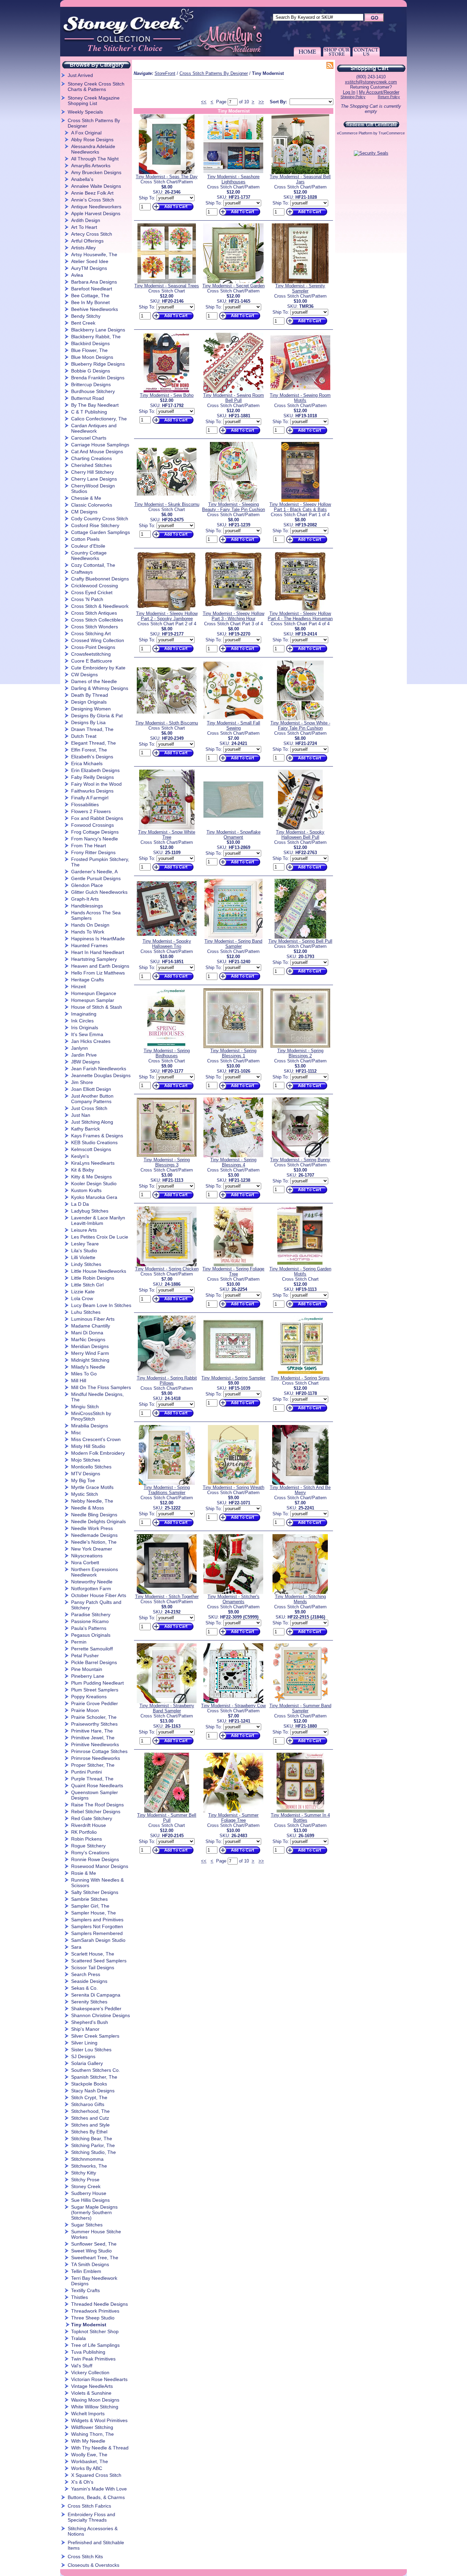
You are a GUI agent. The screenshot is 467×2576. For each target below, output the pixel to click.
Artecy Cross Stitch (92, 234)
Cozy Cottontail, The (93, 565)
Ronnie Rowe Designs (95, 1859)
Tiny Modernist (89, 2325)
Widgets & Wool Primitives (99, 2420)
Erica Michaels (87, 763)
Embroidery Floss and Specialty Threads (91, 2517)
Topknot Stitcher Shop (95, 2331)
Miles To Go (84, 1374)
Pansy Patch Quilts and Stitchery (96, 1605)
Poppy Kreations (89, 1697)
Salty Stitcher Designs (95, 1892)
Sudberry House (89, 2193)
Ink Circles (82, 1021)
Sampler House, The (94, 1913)
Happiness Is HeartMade (98, 939)
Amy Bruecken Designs (96, 172)
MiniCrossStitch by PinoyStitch (91, 1416)
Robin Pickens (86, 1839)
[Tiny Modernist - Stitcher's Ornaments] (233, 1592)
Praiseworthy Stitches (94, 1724)
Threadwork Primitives (95, 2311)
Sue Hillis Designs (90, 2200)
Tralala (78, 2338)
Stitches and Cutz (90, 2118)
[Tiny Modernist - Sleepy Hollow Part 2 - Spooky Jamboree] (167, 609)
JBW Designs (85, 1062)
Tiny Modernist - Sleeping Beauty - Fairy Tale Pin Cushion (233, 507)
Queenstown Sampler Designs (95, 1795)
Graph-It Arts (85, 899)
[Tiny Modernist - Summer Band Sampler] (300, 1702)
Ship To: (147, 198)
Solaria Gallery (87, 2063)
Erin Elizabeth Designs (95, 770)
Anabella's (82, 179)
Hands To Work (88, 932)
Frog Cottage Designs (95, 832)
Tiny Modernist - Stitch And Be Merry (300, 1490)
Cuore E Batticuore (92, 661)
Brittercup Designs (91, 384)
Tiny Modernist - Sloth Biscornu (167, 723)
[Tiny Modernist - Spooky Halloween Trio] (167, 937)
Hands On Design (90, 925)
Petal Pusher (85, 1656)
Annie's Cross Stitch (93, 200)
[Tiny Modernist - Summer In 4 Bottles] (300, 1811)
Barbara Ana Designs (94, 282)
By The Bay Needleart (95, 405)
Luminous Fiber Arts (93, 1319)
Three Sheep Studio (93, 2318)
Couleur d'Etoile (88, 546)
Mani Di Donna (87, 1333)
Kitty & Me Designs (91, 1177)
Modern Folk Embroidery (98, 1453)
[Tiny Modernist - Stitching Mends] (300, 1592)
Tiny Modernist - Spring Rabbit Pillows (167, 1381)
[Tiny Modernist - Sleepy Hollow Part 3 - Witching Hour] (233, 609)
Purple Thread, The (92, 1779)
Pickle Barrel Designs (94, 1662)
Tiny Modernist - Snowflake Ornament (233, 835)
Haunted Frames (89, 945)
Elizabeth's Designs (92, 757)
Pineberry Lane (88, 1676)
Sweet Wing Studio (91, 2251)
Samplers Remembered (97, 1933)
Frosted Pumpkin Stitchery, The (100, 862)
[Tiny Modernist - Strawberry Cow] (233, 1702)
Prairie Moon (85, 1710)
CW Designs (84, 675)
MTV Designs (86, 1474)
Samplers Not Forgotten (97, 1926)
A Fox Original (86, 133)
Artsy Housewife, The (94, 254)
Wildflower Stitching (92, 2427)
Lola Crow (82, 1298)
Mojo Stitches (86, 1460)
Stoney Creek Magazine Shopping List (94, 101)
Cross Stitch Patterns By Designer (94, 123)
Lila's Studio (84, 1251)
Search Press (86, 1974)
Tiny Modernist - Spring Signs (300, 1378)
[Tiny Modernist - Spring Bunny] (300, 1156)
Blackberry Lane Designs (98, 330)
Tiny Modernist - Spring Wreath (233, 1487)
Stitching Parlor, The (93, 2145)
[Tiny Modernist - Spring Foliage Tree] (233, 1265)
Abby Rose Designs (92, 140)
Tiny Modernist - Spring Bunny (300, 1160)
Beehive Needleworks (95, 309)
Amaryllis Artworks (91, 166)
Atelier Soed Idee (90, 261)
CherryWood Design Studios (93, 488)
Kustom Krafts (86, 1190)
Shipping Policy (353, 97)
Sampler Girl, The (90, 1906)
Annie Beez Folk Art (92, 193)
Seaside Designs (89, 1981)
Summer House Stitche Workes (96, 2234)
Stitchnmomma (87, 2159)
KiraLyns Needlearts (93, 1163)
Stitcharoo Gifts (88, 2104)
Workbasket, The (90, 2461)
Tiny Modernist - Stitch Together (167, 1597)
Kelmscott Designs (91, 1149)
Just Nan (81, 1115)
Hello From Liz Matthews (98, 973)
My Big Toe (83, 1480)
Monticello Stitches (91, 1467)
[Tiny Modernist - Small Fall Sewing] (233, 719)
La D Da (80, 1204)
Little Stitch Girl (87, 1285)
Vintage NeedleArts (92, 2386)
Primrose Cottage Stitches (99, 1751)
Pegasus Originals (91, 1635)
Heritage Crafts (88, 980)
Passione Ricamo (90, 1621)
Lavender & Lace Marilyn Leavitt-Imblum (98, 1220)
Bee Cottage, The (90, 296)
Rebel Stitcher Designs (96, 1812)
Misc (76, 1433)
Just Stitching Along (92, 1122)
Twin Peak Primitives (93, 2359)
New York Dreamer (92, 1549)
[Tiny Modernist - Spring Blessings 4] (233, 1156)
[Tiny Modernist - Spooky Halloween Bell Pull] (300, 828)
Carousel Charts (89, 438)
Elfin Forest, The (89, 750)
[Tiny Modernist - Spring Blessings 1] (233, 1047)
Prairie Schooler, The (94, 1717)
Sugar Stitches (87, 2225)
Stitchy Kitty (84, 2173)
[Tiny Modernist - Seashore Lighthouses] (233, 173)
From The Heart (89, 846)
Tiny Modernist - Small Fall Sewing (233, 725)
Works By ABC (87, 2468)
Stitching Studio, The (94, 2152)
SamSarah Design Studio (98, 1940)
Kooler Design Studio (94, 1184)
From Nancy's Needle (95, 839)
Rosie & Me (84, 1873)
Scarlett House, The (93, 1954)
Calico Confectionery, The (99, 419)
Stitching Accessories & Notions (93, 2531)
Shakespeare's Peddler (96, 2009)
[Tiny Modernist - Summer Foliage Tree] (233, 1811)
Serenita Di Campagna (96, 1995)
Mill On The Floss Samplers (101, 1387)
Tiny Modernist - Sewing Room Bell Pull (233, 398)
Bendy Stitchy (86, 316)
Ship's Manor (85, 2029)
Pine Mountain (87, 1669)
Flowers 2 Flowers (91, 811)
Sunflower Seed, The (94, 2244)
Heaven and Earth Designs (100, 966)
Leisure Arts (84, 1230)
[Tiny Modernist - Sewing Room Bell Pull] (233, 391)
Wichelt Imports (88, 2414)
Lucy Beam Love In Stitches (101, 1305)
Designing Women (91, 709)
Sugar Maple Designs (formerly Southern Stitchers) (94, 2212)
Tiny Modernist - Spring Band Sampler (233, 944)
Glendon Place (87, 885)
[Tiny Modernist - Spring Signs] (300, 1374)
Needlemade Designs (94, 1535)
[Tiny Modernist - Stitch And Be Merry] (300, 1483)
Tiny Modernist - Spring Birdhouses (167, 1053)
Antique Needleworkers (96, 207)
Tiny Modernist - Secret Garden (233, 286)
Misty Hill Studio (88, 1446)
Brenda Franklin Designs (98, 378)
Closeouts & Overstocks (94, 2565)
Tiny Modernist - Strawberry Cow (233, 1706)
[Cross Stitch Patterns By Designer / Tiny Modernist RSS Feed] (330, 66)
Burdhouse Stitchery (93, 391)
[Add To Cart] (172, 211)
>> (261, 102)
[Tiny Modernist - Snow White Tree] (167, 828)
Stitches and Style (90, 2125)
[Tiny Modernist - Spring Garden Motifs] (300, 1265)
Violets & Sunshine (91, 2393)
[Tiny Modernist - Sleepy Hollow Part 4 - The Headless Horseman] (300, 609)
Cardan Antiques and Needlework (94, 428)
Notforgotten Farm (91, 1588)
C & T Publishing (89, 412)
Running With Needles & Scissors (97, 1883)
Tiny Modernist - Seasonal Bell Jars (300, 179)
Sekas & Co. (84, 1988)
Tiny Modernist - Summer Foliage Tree (233, 1818)
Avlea (77, 275)
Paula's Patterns (89, 1628)
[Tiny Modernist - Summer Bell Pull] (167, 1811)
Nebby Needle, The (92, 1501)
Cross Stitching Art (91, 633)
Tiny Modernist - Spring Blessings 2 (300, 1053)
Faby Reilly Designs (92, 777)
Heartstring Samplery (94, 959)
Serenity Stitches (89, 2002)
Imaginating (84, 1014)
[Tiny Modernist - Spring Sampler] (233, 1374)
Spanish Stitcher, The (94, 2077)
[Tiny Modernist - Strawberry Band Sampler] (167, 1702)
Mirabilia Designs (90, 1426)
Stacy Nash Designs (93, 2091)
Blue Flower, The (89, 350)
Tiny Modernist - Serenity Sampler (300, 288)
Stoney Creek (86, 2186)
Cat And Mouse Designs (97, 452)
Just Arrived (80, 75)
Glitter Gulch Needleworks (99, 892)
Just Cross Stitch (89, 1108)
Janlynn (79, 1048)
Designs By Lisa (88, 722)
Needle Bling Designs (94, 1515)
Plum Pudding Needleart (97, 1683)
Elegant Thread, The (94, 743)
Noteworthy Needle (92, 1582)
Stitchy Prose (85, 2180)
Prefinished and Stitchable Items (96, 2545)
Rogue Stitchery (88, 1846)
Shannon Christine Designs (101, 2015)
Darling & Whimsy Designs (100, 688)
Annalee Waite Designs (96, 186)
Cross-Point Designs (93, 647)
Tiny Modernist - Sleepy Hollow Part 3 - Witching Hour (233, 616)
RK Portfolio (84, 1832)
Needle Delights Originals (98, 1521)
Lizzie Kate (83, 1292)
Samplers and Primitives (97, 1920)
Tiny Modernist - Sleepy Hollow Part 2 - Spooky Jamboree (167, 616)
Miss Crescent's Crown (96, 1439)
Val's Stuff (82, 2366)
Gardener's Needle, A (94, 872)
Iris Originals (85, 1028)
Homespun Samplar (93, 1000)
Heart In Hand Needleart (98, 952)
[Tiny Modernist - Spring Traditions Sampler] (167, 1483)
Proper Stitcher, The (93, 1765)
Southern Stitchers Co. (96, 2070)
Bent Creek (83, 323)
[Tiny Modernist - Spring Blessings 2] (300, 1047)
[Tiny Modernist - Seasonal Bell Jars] (300, 173)
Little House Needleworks (99, 1271)
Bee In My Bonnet (90, 302)
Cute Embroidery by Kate (98, 668)
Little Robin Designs (93, 1278)
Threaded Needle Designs (99, 2304)
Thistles (79, 2297)
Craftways (82, 572)
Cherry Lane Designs (94, 479)
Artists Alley (83, 248)
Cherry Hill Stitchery (92, 472)
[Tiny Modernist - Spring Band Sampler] (233, 937)
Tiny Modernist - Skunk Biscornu (167, 504)
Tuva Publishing (88, 2352)
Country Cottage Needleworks (89, 555)
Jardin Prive (84, 1055)
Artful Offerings (87, 241)
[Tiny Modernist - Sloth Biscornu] (167, 719)
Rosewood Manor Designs (100, 1866)
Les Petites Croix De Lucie (100, 1237)
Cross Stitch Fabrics (89, 2506)
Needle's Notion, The (94, 1542)
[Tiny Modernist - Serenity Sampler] (300, 282)
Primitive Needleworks (95, 1744)
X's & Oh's (82, 2482)
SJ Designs (83, 2056)
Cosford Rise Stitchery (95, 525)
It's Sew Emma (87, 1034)
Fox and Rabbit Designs (97, 818)
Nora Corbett (85, 1562)
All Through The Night (95, 159)
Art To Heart (84, 227)
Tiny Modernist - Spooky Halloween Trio (167, 944)
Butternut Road (88, 398)
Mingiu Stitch (85, 1407)
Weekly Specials (85, 112)
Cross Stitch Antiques (94, 613)
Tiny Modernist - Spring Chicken (167, 1269)
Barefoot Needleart (92, 289)
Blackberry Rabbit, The (96, 337)
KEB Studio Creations (94, 1142)
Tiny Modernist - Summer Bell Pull (167, 1818)
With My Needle (88, 2441)
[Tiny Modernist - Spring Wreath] (233, 1483)
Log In (349, 92)
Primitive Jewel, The (93, 1738)
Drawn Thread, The (92, 729)
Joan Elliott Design (91, 1089)
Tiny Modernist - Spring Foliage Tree (233, 1271)
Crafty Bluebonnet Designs (100, 579)
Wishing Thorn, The (92, 2434)
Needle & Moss (88, 1508)
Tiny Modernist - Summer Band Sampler (300, 1708)
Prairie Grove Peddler (95, 1703)
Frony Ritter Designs (93, 852)
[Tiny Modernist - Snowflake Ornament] (233, 828)
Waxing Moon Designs (95, 2400)
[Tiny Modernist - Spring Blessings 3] (167, 1156)
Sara (76, 1947)
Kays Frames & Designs (97, 1136)
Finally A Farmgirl (90, 798)
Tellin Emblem (86, 2271)
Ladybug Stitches (90, 1211)
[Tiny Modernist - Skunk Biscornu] (167, 500)
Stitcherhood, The (90, 2111)
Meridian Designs (90, 1346)
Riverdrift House (89, 1825)
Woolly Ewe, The (89, 2455)
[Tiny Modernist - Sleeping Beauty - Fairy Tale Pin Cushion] (233, 500)
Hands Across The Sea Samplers (96, 915)
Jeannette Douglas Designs (101, 1075)
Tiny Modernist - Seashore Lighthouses (233, 179)
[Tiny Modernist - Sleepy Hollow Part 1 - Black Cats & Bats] (300, 500)
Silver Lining (84, 2043)
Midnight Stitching (90, 1360)
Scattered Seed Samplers (99, 1961)
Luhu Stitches (86, 1312)
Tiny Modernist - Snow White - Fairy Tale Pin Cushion (300, 725)
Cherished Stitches (91, 465)
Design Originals (89, 702)
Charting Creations (91, 458)
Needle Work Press (92, 1528)
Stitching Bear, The (92, 2139)
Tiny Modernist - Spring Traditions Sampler (167, 1490)
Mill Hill (79, 1381)
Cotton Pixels (85, 539)
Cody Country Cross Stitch (100, 519)
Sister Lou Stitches (91, 2050)
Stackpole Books (89, 2084)
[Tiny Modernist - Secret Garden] (233, 282)
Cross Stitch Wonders (95, 627)
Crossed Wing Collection (98, 640)
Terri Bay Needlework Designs (94, 2281)
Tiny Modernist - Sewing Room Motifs (300, 398)
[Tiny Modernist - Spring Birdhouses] (167, 1047)
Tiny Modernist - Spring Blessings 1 (233, 1053)
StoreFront (165, 73)
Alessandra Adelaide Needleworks (93, 149)
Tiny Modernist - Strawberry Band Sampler (167, 1708)
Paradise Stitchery (91, 1614)
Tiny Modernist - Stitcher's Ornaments (233, 1599)
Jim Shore (82, 1082)
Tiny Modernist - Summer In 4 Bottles (300, 1818)
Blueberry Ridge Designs (98, 364)
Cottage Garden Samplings (101, 532)
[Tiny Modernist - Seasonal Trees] (167, 282)
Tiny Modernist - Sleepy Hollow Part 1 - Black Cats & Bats (300, 507)
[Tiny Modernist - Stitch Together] (167, 1592)
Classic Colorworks (92, 505)
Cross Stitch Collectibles (97, 620)
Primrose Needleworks (96, 1758)
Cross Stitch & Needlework (100, 606)
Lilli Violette (83, 1257)
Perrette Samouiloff (92, 1649)
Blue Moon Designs (92, 357)
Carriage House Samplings (100, 445)
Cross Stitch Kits (85, 2557)
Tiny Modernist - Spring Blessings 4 (233, 1162)
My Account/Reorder (379, 92)
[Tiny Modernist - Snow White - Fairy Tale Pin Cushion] (300, 719)
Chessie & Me (86, 498)
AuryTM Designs (89, 268)
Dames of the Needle (94, 681)
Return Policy (389, 97)
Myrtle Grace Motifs (92, 1487)
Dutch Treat (84, 736)
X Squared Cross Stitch (96, 2475)
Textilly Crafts (85, 2290)
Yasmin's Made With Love (99, 2489)
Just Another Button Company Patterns (92, 1099)
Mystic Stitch (85, 1494)
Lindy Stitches (86, 1264)
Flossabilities (85, 805)
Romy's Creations (90, 1853)
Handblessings (87, 906)
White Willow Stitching (95, 2407)
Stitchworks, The (89, 2166)
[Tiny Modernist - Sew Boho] (167, 391)
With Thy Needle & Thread (100, 2448)
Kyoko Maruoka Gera (94, 1197)
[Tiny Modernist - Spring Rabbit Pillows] (167, 1374)
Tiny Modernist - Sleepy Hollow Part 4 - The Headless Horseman (300, 616)
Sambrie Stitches (89, 1899)
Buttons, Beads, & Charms (96, 2497)
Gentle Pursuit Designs (96, 878)
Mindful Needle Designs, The (97, 1397)
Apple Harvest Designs (96, 213)
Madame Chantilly (91, 1326)
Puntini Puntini (86, 1772)
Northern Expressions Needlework (95, 1572)
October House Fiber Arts (99, 1595)
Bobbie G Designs (91, 371)
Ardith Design (86, 220)
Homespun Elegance (94, 993)
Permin (79, 1642)
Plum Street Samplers (95, 1690)
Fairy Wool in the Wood (96, 784)
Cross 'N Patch (87, 599)
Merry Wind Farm (90, 1353)
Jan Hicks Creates (91, 1041)
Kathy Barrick (85, 1129)
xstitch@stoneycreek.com (371, 82)
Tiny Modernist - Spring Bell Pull (300, 941)
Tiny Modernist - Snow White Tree (167, 835)
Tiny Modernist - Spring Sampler (233, 1378)
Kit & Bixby (83, 1170)
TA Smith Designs (90, 2264)
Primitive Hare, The (92, 1731)
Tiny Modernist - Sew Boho (167, 395)
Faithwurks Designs (92, 791)
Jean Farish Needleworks (99, 1069)
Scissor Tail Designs (93, 1967)
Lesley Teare (85, 1244)
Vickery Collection (90, 2372)
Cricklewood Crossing (95, 586)
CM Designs (84, 512)
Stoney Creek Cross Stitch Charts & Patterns (96, 87)
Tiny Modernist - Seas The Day (167, 177)
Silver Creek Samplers (95, 2036)
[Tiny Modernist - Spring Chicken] (167, 1265)
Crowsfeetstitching (91, 654)
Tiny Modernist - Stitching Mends (300, 1599)
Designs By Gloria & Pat (97, 716)
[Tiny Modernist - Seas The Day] (167, 173)
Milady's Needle (88, 1367)
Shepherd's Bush (90, 2022)
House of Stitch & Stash (97, 1007)
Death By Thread (90, 695)
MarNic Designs (88, 1339)
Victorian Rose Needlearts (99, 2379)
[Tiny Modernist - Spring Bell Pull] (300, 937)
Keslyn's (80, 1156)
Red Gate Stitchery (92, 1818)
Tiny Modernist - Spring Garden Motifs (300, 1271)
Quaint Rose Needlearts (97, 1786)
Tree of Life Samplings (95, 2345)
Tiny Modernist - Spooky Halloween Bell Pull (300, 835)
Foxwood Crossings (92, 825)
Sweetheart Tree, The (95, 2258)
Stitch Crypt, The (89, 2097)
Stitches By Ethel (89, 2132)
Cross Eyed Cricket (92, 592)
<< (204, 102)
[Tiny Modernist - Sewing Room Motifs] (300, 391)
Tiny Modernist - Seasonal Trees (167, 286)
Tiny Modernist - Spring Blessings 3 (167, 1162)
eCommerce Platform (355, 133)
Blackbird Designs (90, 343)
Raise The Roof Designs (97, 1805)
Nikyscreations (87, 1556)
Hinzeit (78, 986)
